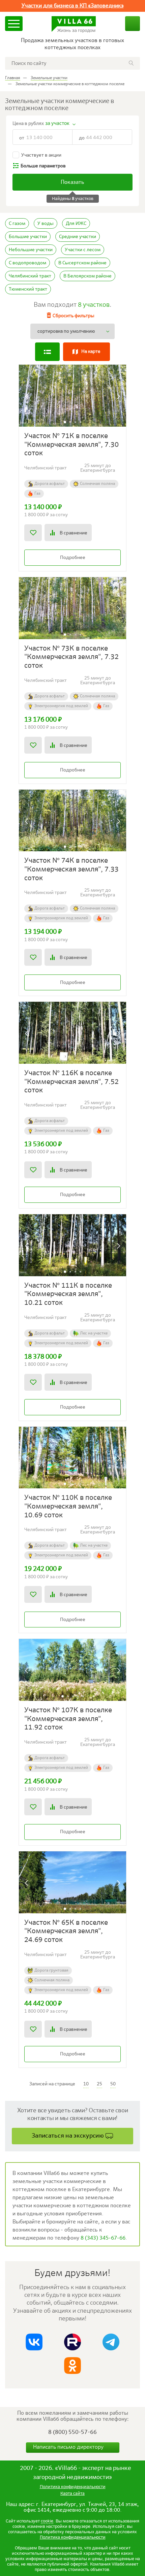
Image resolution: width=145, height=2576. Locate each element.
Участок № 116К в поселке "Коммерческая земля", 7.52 (71, 1082)
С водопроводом (27, 263)
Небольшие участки (31, 250)
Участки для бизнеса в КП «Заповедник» (73, 6)
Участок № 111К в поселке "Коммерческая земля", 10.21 (68, 1294)
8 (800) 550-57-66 (72, 2432)
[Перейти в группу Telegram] (111, 2342)
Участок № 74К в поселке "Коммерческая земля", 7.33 (71, 869)
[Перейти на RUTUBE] (72, 2342)
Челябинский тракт (30, 276)
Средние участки (78, 237)
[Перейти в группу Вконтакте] (34, 2342)
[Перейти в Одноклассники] (72, 2366)
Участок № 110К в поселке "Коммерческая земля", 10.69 (68, 1507)
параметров (43, 166)
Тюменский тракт (28, 289)
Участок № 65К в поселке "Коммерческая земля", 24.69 (66, 1931)
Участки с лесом (83, 250)
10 (86, 2084)
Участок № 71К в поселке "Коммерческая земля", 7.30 (71, 445)
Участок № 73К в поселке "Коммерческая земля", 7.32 (71, 657)
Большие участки (28, 237)
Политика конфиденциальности (73, 2537)
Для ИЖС (76, 224)
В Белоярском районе (88, 276)
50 (113, 2084)
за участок (57, 123)
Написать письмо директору (69, 2447)
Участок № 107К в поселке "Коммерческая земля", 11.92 (68, 1719)
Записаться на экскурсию (68, 2136)
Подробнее (73, 558)
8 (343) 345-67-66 (103, 2238)
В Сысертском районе (82, 263)
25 (99, 2084)
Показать (72, 183)
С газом (17, 224)
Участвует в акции (41, 155)
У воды (46, 224)
